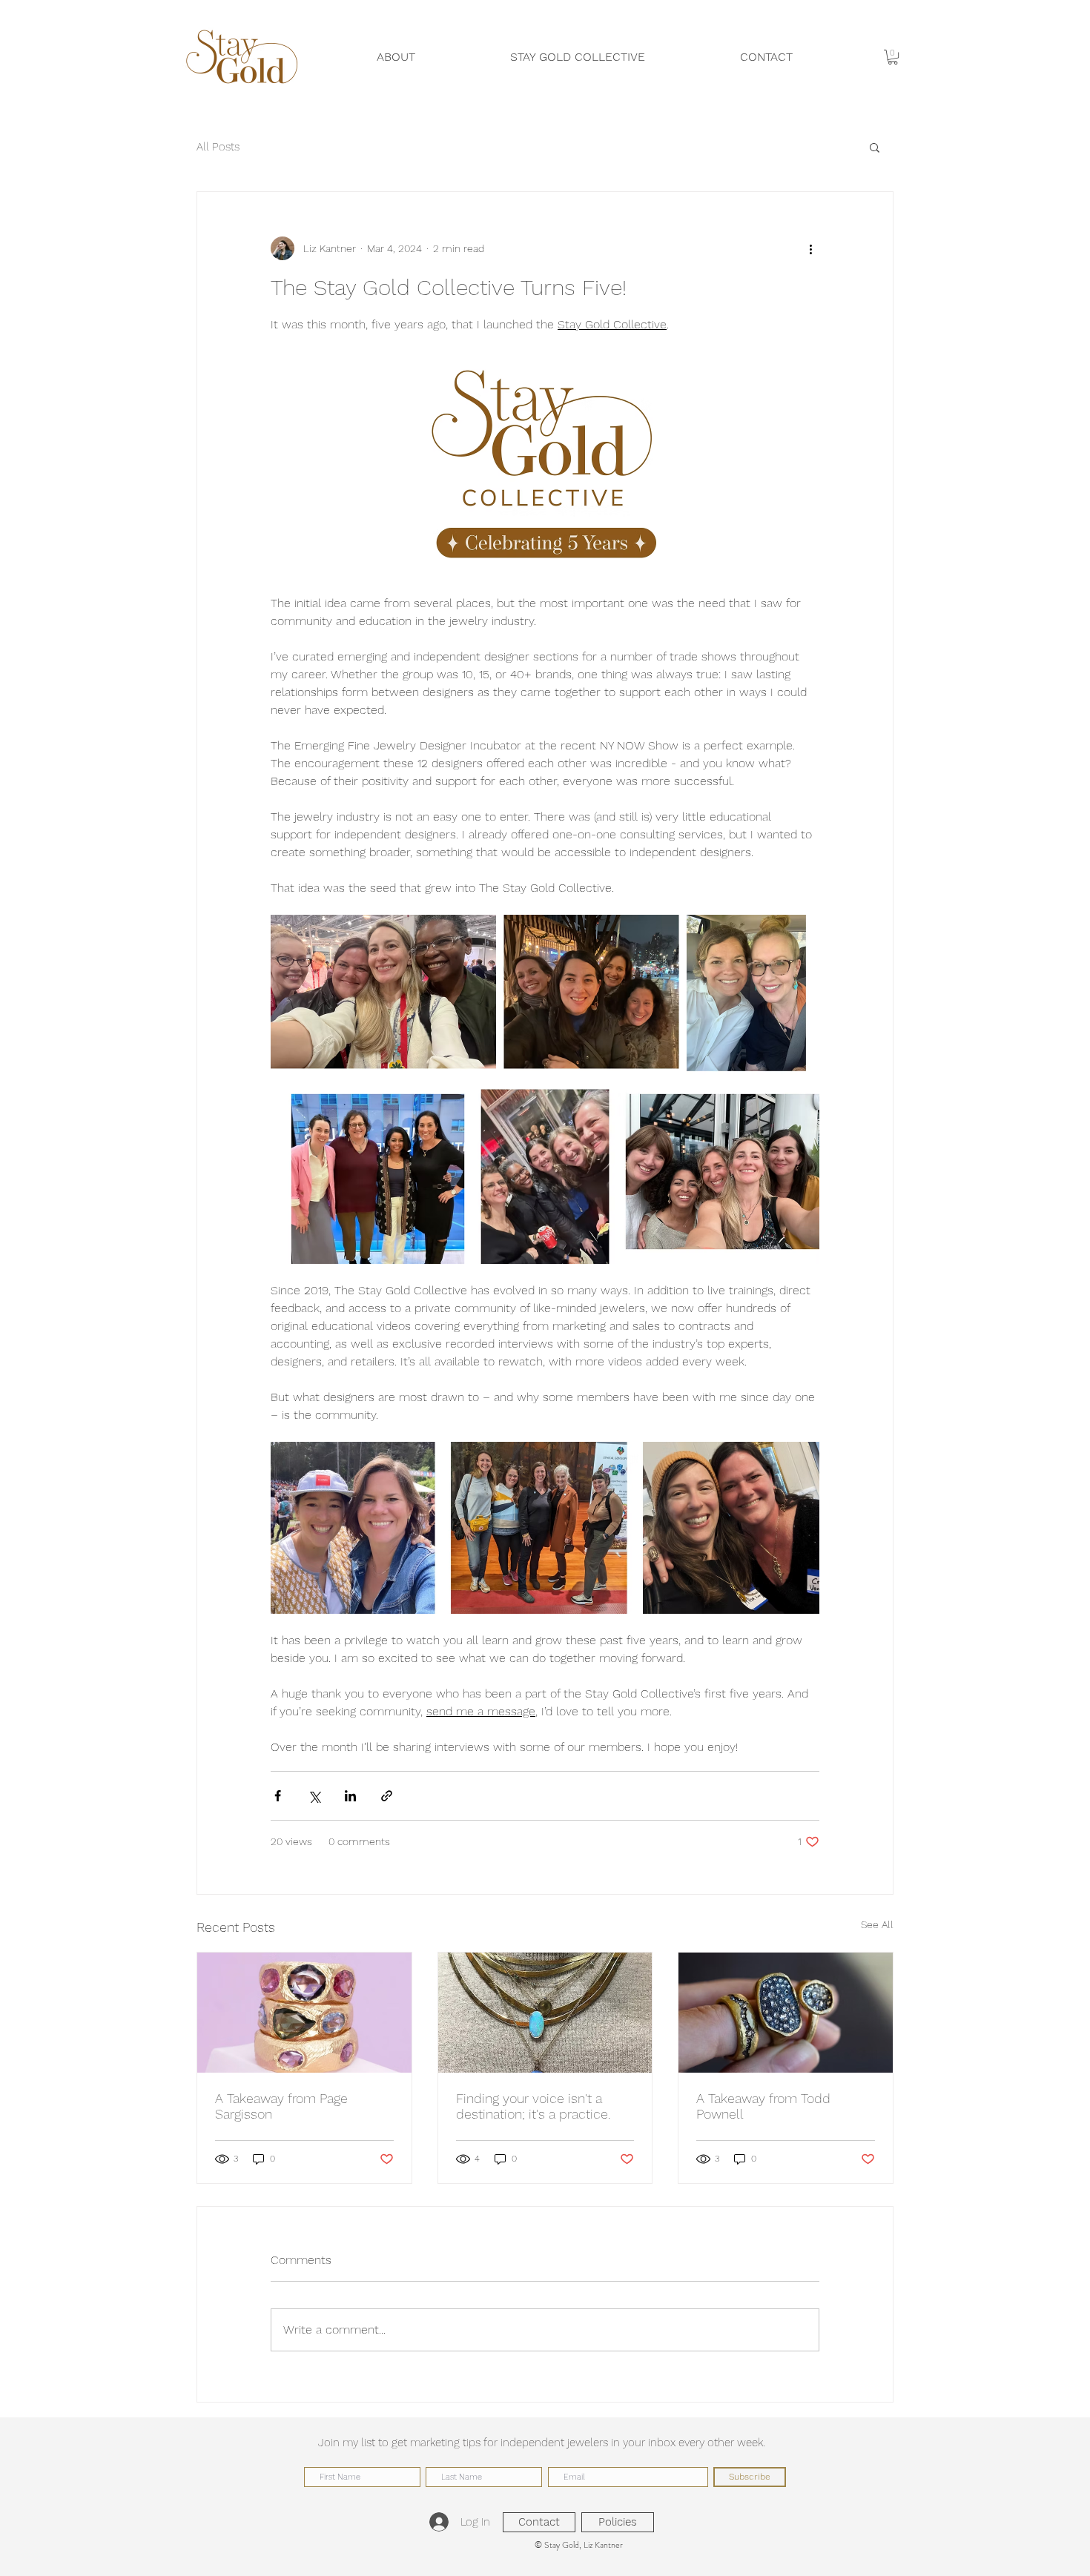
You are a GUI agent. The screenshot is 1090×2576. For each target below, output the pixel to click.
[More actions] (810, 248)
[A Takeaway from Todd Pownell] (786, 2013)
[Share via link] (387, 1796)
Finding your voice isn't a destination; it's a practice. (533, 2106)
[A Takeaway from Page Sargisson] (304, 2013)
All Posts (218, 147)
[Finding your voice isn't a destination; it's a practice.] (545, 2013)
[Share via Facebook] (278, 1796)
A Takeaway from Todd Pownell (763, 2106)
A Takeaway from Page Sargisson (281, 2106)
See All (877, 1924)
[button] (893, 57)
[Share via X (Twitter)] (314, 1796)
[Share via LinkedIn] (350, 1796)
